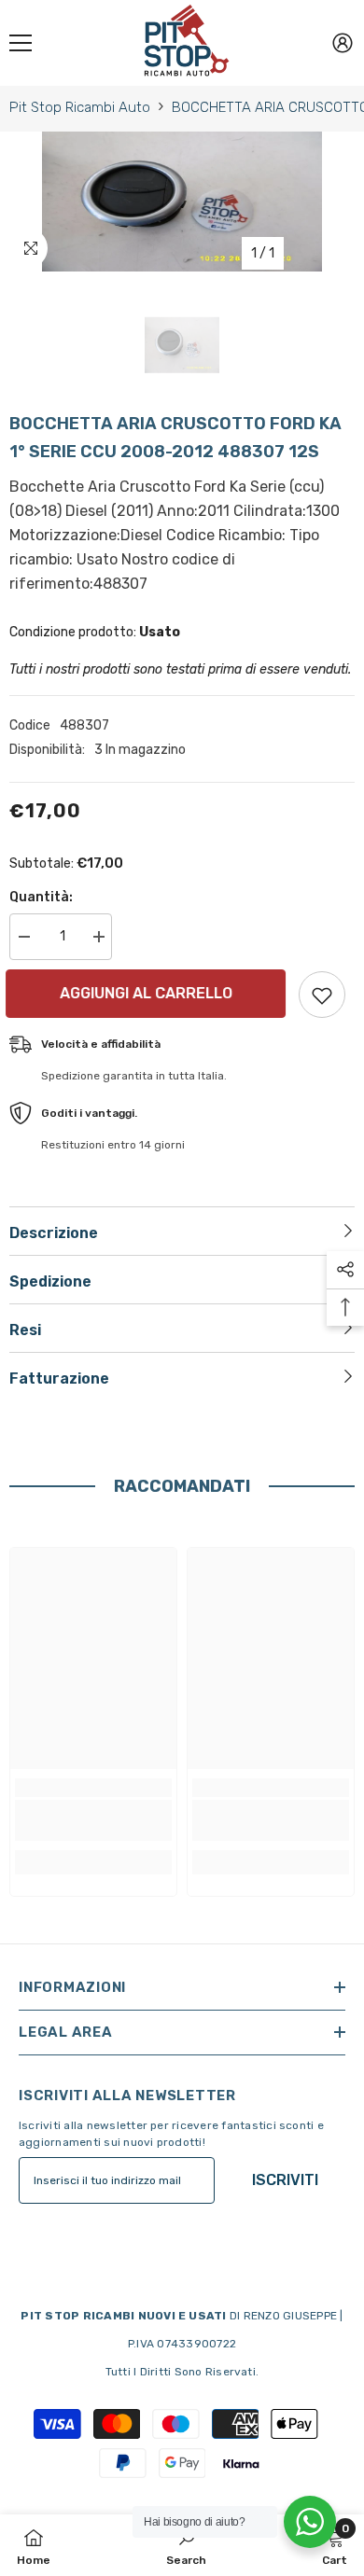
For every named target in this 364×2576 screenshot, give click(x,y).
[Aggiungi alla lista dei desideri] (322, 995)
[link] (93, 1820)
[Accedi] (343, 43)
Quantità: (41, 897)
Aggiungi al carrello (147, 993)
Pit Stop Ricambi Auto (80, 107)
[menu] (21, 43)
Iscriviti (285, 2180)
